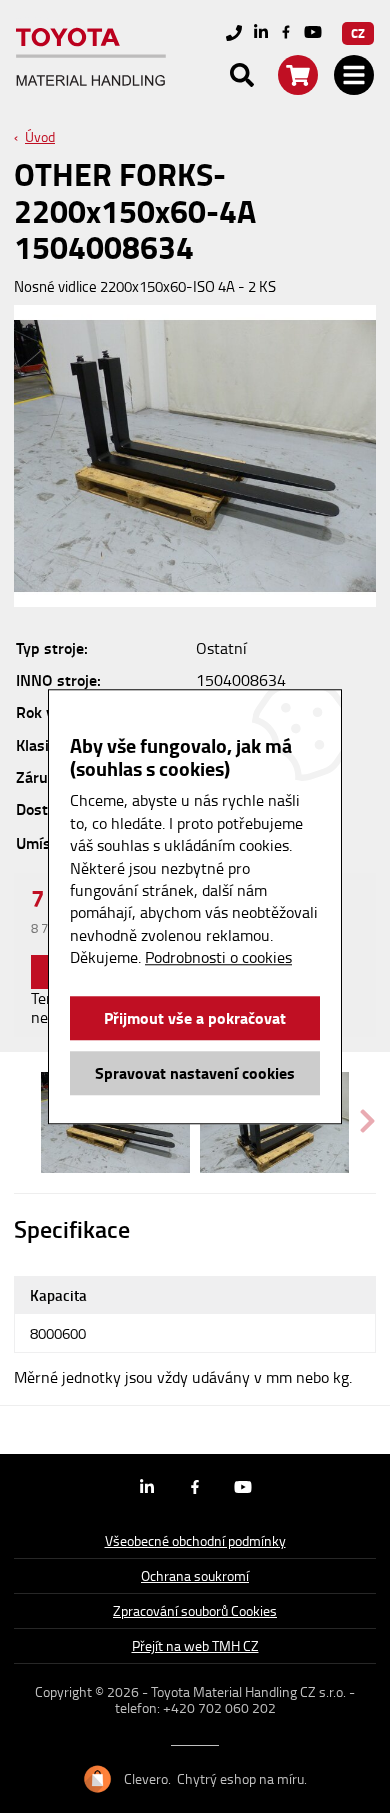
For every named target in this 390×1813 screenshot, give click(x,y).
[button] (367, 1122)
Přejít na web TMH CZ (195, 1645)
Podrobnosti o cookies (218, 957)
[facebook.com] (286, 33)
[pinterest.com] (313, 33)
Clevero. (147, 1779)
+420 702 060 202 (219, 1707)
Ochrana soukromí (195, 1575)
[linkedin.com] (261, 33)
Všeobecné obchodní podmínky (195, 1540)
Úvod (40, 136)
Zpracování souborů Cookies (195, 1610)
